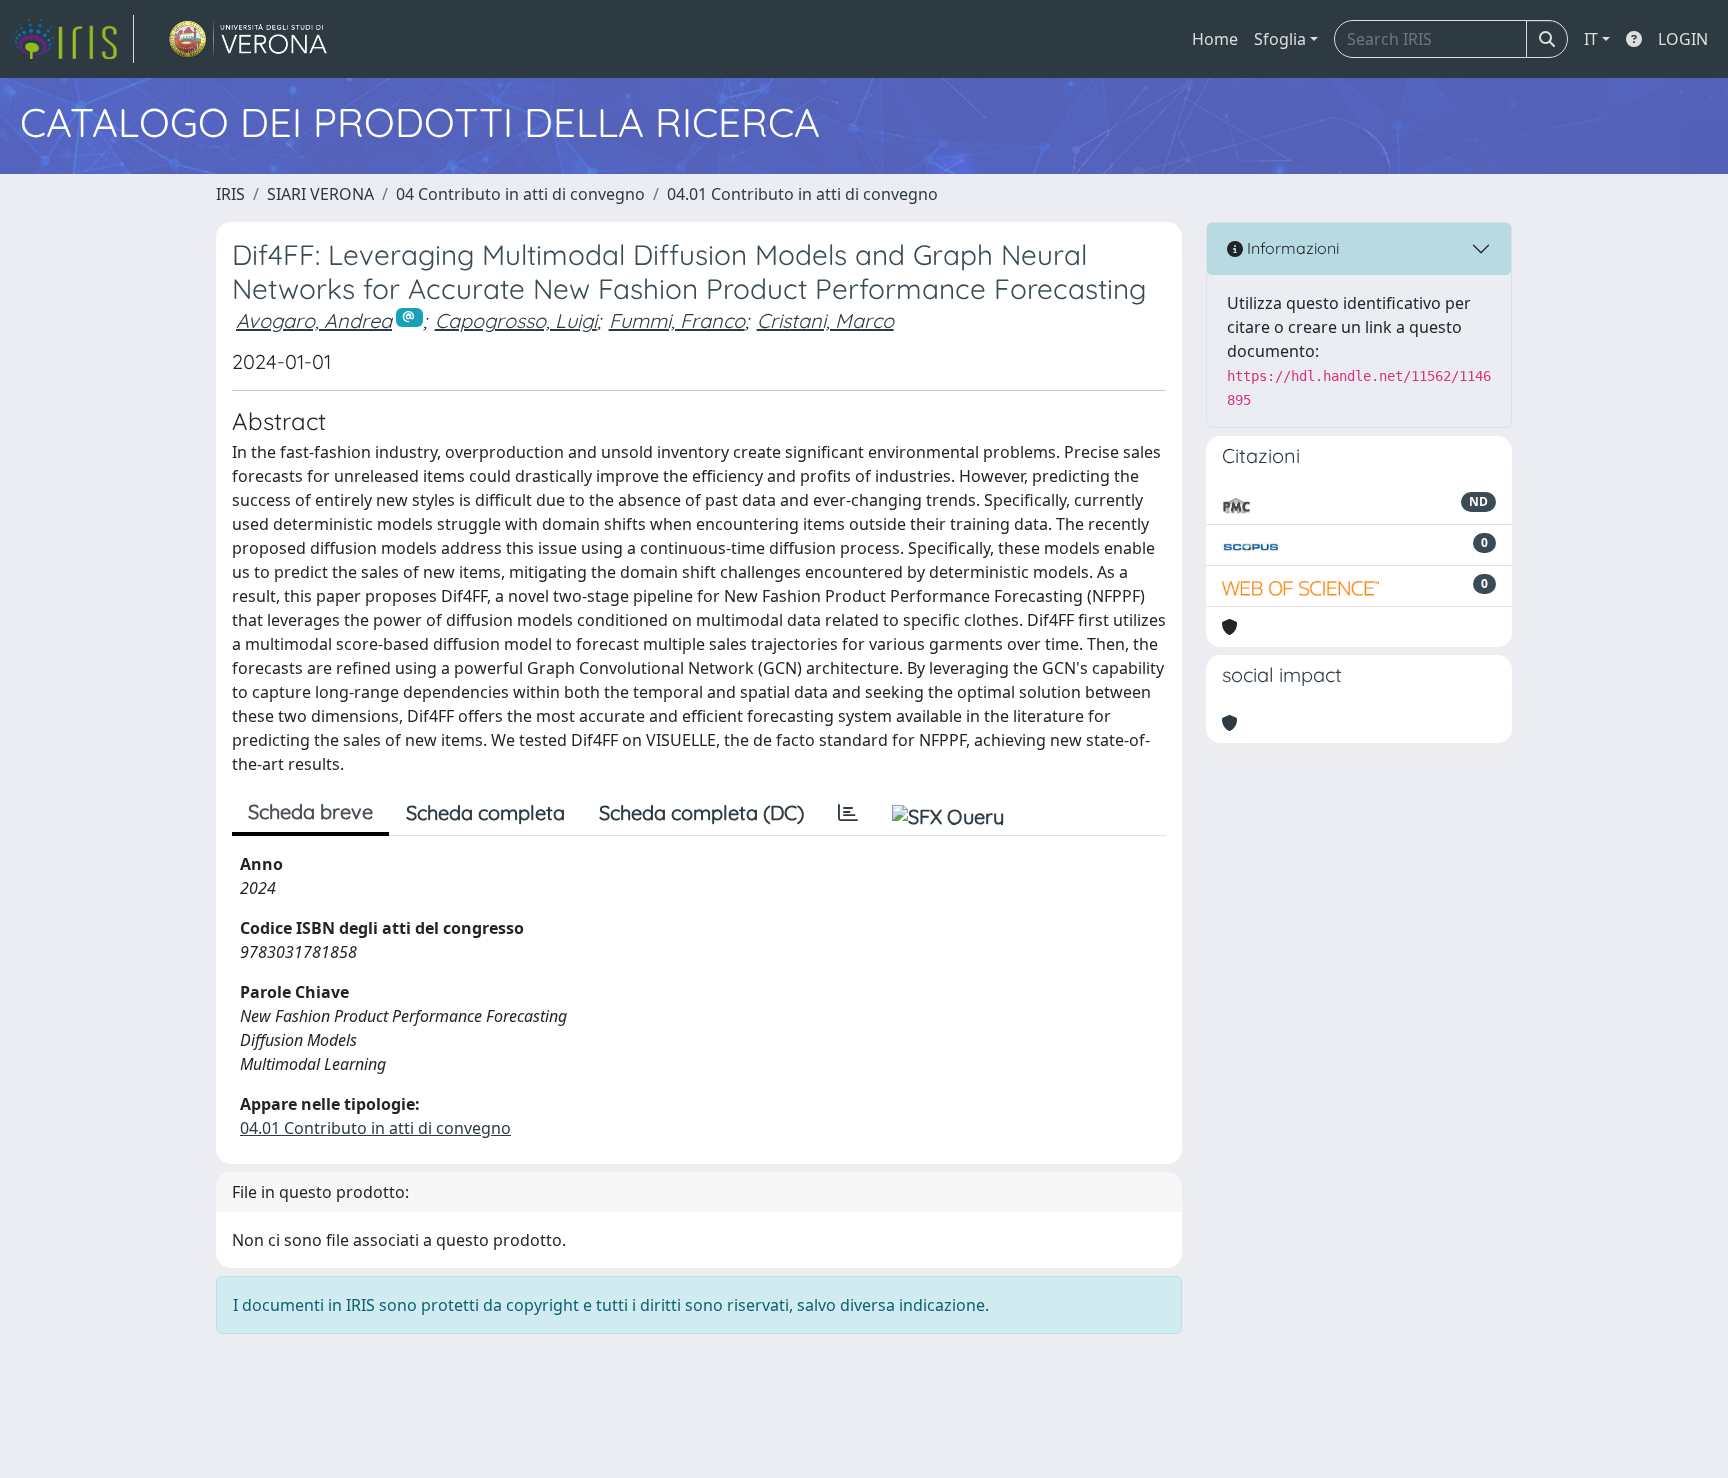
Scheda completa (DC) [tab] (701, 812)
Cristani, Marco (825, 320)
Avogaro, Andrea (314, 320)
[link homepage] (73, 39)
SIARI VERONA (320, 194)
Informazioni (1291, 248)
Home (1215, 39)
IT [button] (1591, 39)
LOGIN (1683, 39)
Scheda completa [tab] (485, 812)
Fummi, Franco (677, 320)
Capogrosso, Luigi (516, 320)
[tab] (848, 813)
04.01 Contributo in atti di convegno (802, 194)
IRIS (230, 194)
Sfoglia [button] (1280, 39)
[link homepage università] (248, 39)
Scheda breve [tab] (310, 811)
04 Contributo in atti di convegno (520, 194)
